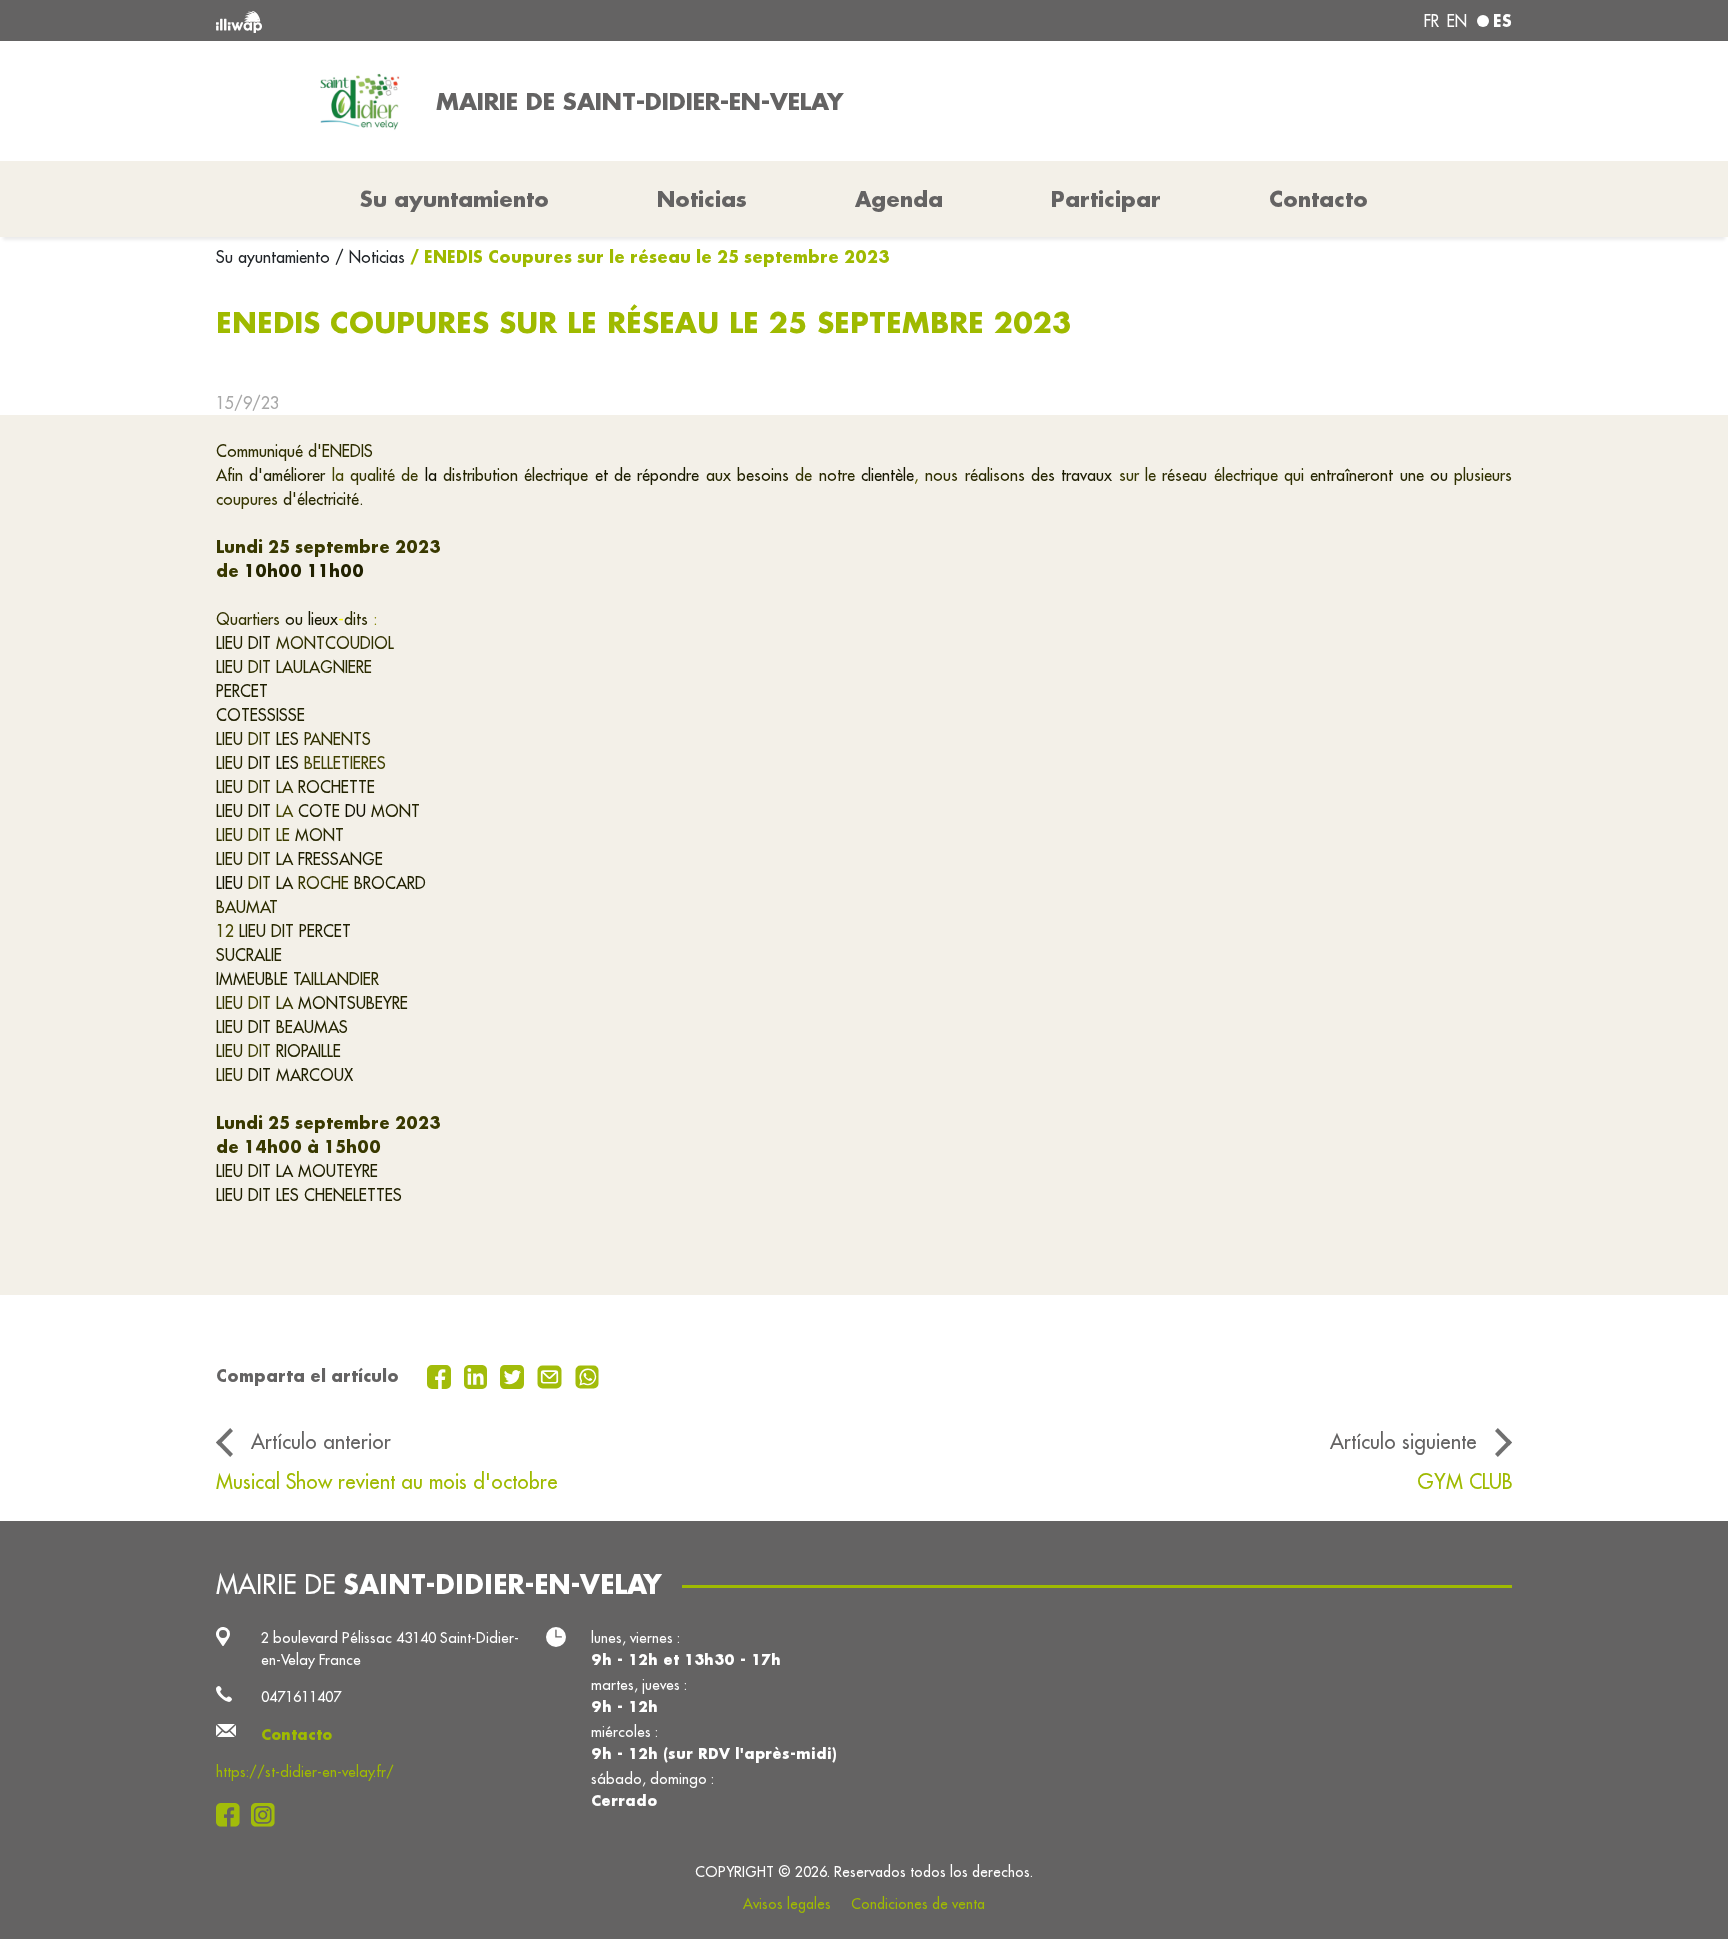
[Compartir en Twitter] (514, 1375)
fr (1431, 21)
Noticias (702, 199)
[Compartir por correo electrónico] (552, 1375)
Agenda (899, 199)
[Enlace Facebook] (233, 1815)
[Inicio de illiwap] (479, 20)
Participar (1106, 199)
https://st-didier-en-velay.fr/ (305, 1771)
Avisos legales (787, 1904)
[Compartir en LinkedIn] (478, 1375)
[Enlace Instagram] (268, 1815)
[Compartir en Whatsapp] (587, 1375)
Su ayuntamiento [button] (454, 199)
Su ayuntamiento (275, 257)
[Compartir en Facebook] (441, 1375)
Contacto (1318, 199)
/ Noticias (370, 257)
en (1457, 21)
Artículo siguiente (1403, 1441)
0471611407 (301, 1696)
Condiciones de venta (918, 1904)
